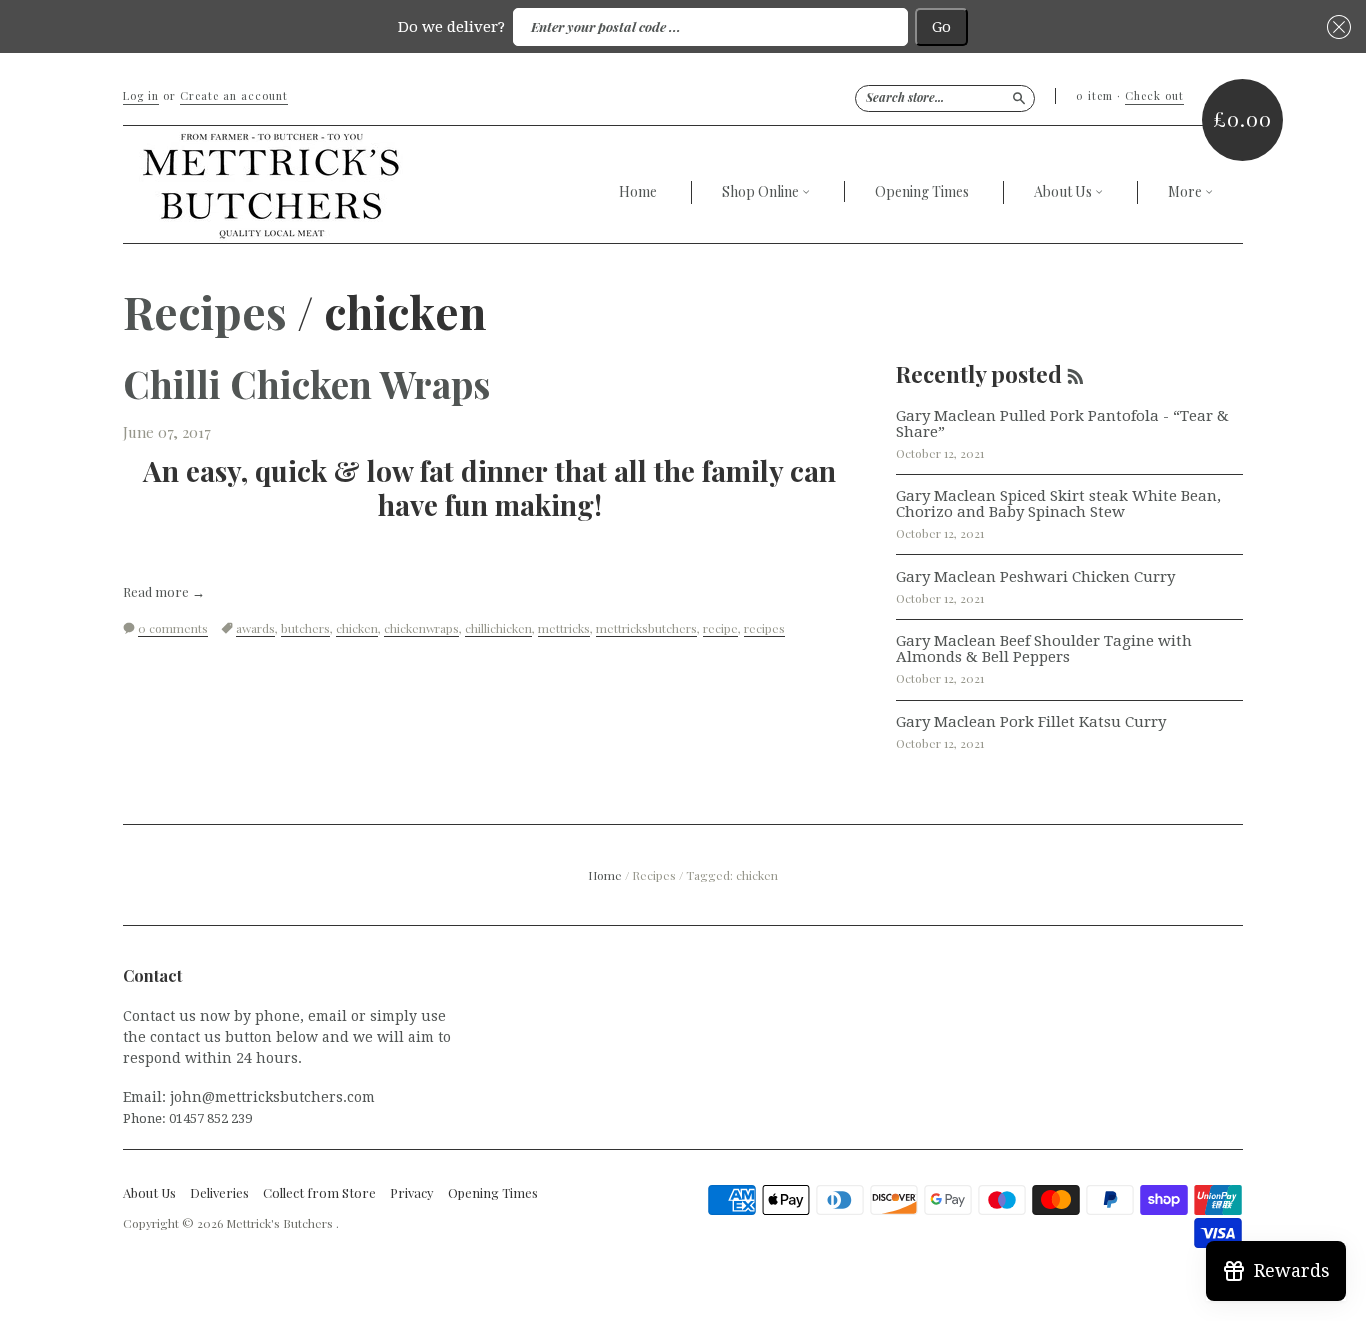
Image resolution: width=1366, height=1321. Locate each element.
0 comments (173, 628)
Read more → (164, 592)
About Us (1064, 192)
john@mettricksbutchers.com (272, 1097)
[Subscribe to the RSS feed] (1075, 374)
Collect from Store (319, 1193)
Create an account (234, 95)
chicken (357, 628)
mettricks (564, 628)
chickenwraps (421, 628)
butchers (305, 628)
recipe (720, 628)
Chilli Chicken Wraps (306, 383)
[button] (1336, 27)
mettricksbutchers (646, 628)
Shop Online (762, 192)
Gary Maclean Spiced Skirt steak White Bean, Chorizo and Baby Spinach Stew (1058, 504)
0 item (1094, 95)
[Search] (1019, 98)
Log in (141, 95)
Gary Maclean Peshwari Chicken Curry (1035, 577)
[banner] (356, 184)
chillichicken (498, 628)
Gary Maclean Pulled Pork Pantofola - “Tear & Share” (1062, 424)
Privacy (412, 1193)
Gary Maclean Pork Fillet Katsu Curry (1031, 722)
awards (255, 628)
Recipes (205, 311)
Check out (1154, 95)
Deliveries (219, 1193)
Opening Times (922, 192)
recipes (764, 628)
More (1186, 192)
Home (638, 192)
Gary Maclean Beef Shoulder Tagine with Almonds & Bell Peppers (1044, 649)
